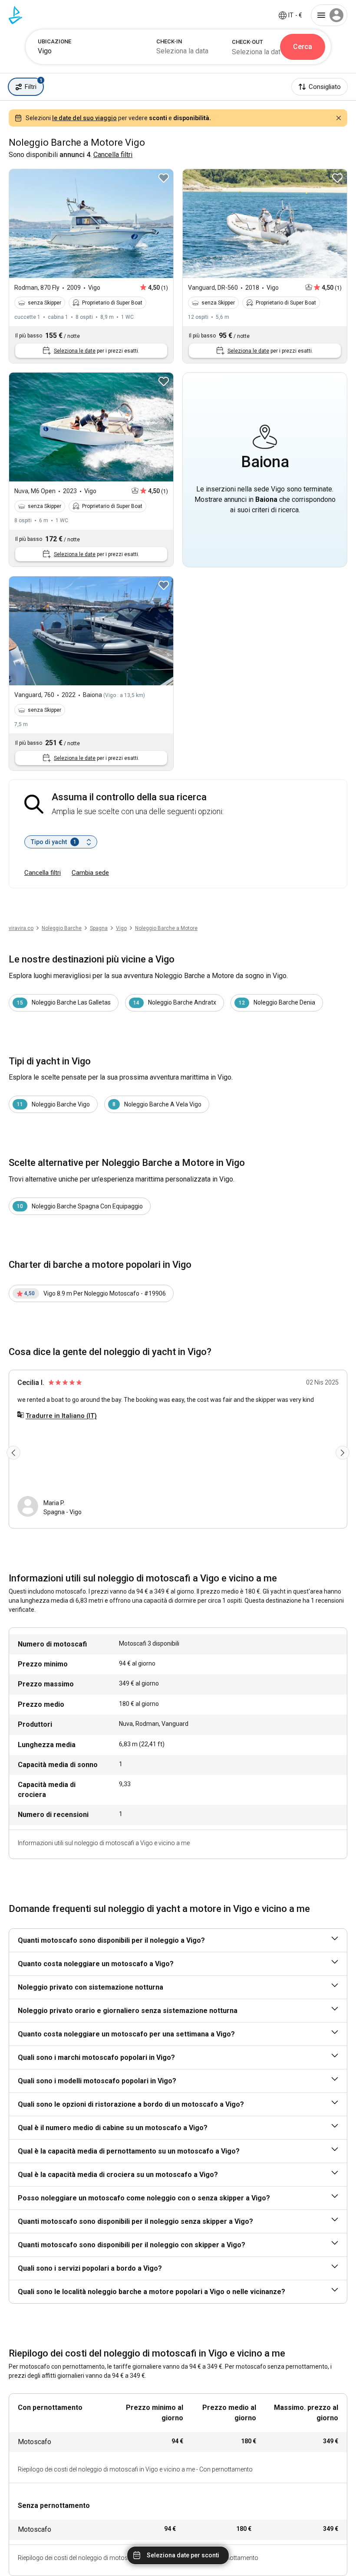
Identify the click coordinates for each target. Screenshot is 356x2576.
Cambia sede (90, 873)
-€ (295, 15)
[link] (121, 928)
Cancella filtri (43, 873)
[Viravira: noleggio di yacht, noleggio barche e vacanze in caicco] (15, 15)
